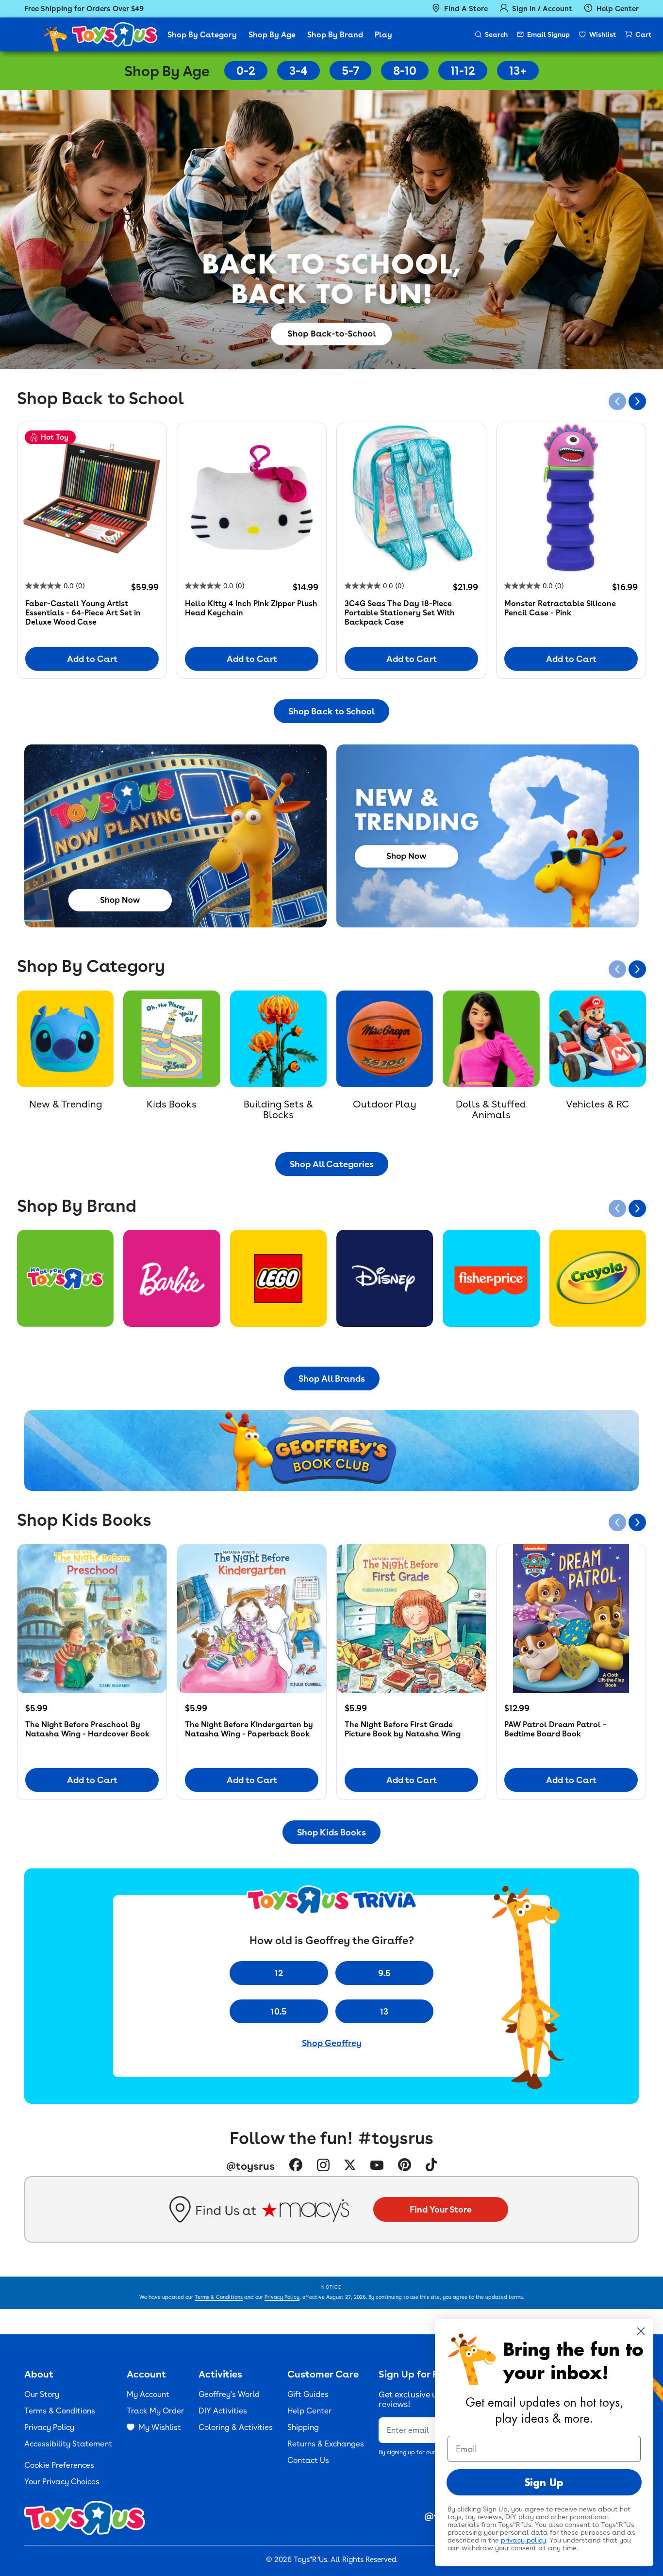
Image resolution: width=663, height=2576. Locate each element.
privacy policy (523, 2540)
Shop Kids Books (331, 1832)
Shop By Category (202, 35)
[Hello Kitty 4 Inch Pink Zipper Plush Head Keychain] (252, 498)
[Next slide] (637, 401)
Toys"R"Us (310, 2559)
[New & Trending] (65, 1039)
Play (383, 35)
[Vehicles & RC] (598, 1039)
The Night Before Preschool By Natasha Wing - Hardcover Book (87, 1729)
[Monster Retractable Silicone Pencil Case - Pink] (571, 498)
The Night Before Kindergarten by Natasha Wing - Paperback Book (249, 1729)
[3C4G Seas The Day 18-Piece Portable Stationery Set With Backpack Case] (411, 498)
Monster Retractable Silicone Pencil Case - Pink (560, 608)
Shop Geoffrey (332, 2043)
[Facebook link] (296, 2166)
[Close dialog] (641, 2331)
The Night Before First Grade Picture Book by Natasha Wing (403, 1729)
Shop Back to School (331, 711)
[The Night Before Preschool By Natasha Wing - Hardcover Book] (92, 1619)
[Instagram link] (323, 2166)
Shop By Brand (335, 35)
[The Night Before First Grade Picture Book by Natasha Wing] (411, 1619)
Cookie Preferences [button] (59, 2465)
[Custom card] (65, 1278)
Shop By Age (272, 35)
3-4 (298, 71)
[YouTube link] (377, 2166)
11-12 (463, 71)
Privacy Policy (282, 2297)
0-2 (246, 71)
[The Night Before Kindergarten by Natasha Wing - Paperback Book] (252, 1619)
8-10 (405, 71)
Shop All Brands (332, 1379)
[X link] (350, 2166)
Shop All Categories (332, 1164)
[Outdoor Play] (385, 1039)
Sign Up (544, 2482)
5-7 (350, 71)
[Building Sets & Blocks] (278, 1039)
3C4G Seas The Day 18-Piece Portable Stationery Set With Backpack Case (400, 613)
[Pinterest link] (405, 2166)
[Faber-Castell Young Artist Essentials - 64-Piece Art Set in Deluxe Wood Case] (92, 498)
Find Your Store (441, 2209)
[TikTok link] (431, 2166)
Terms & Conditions (219, 2297)
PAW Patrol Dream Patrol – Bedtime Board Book (555, 1729)
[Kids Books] (172, 1039)
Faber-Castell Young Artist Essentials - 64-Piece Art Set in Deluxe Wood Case (83, 613)
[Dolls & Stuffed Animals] (491, 1039)
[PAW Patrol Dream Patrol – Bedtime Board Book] (571, 1619)
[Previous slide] (617, 401)
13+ (518, 71)
